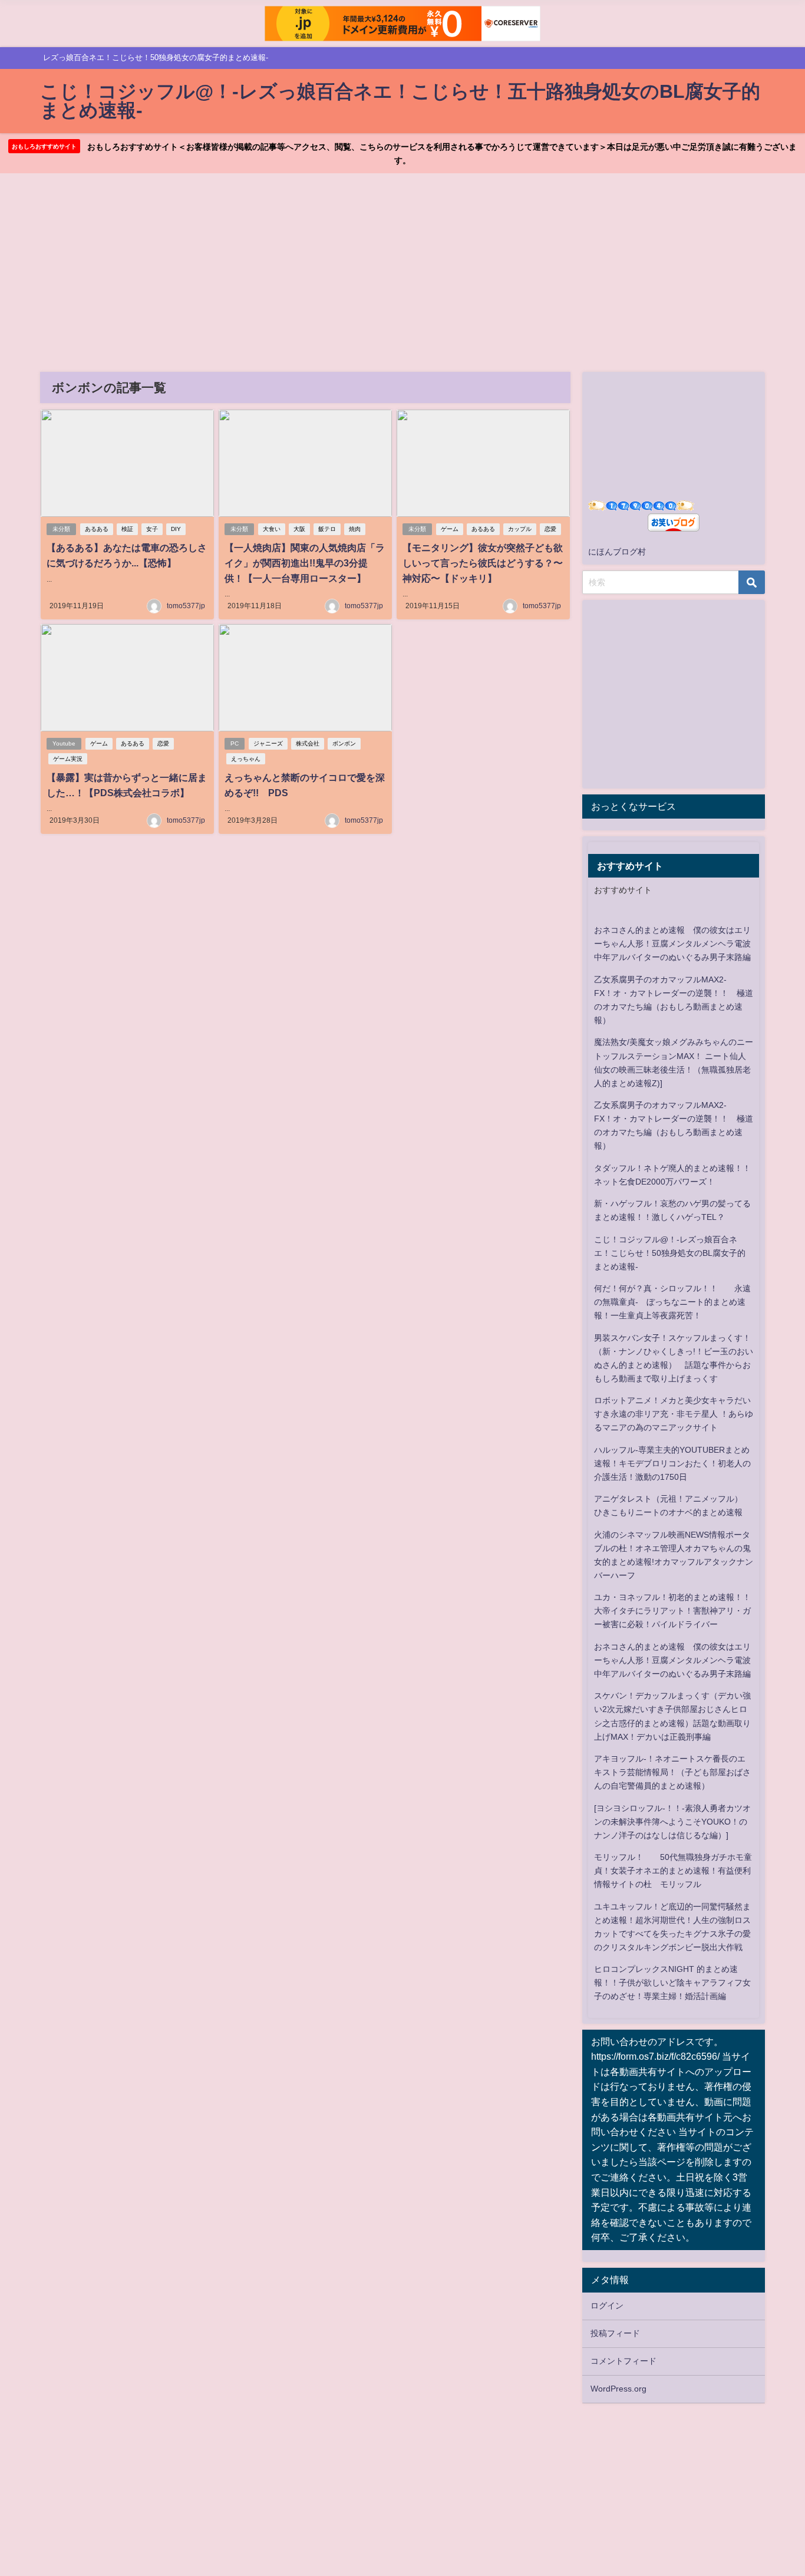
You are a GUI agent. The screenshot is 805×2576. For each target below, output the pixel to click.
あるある (97, 529)
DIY (176, 529)
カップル (520, 529)
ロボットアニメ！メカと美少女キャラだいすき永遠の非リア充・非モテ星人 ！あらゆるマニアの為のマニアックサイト (674, 1414)
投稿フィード (615, 2333)
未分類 (61, 529)
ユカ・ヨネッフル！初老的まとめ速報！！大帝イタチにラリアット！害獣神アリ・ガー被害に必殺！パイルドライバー (672, 1611)
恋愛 (550, 529)
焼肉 (355, 529)
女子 (152, 529)
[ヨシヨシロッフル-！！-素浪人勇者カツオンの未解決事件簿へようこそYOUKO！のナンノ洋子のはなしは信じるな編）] (672, 1822)
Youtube (64, 743)
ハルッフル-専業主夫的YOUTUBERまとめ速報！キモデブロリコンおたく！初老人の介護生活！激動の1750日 (672, 1463)
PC (235, 743)
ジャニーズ (268, 743)
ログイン (607, 2305)
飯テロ (327, 529)
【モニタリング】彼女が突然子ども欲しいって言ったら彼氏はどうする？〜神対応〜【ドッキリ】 (483, 563)
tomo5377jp (186, 606)
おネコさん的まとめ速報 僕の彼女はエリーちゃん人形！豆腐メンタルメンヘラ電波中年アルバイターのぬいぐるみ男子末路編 (672, 944)
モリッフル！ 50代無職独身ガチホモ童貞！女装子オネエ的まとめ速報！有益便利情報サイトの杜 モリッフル (673, 1871)
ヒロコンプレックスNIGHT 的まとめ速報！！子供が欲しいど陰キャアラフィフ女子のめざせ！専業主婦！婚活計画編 (672, 1983)
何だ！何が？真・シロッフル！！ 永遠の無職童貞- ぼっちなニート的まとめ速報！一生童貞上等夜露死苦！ (672, 1302)
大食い (272, 529)
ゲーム (450, 529)
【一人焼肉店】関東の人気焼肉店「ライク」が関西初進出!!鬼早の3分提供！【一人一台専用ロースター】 (305, 563)
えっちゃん (246, 759)
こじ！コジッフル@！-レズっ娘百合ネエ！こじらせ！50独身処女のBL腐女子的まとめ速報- (670, 1253)
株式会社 (308, 743)
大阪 (299, 529)
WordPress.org (618, 2389)
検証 (127, 529)
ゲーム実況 (68, 759)
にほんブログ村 (617, 552)
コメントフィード (623, 2361)
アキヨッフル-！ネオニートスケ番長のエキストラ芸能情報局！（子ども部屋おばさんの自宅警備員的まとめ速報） (672, 1772)
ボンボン (344, 743)
